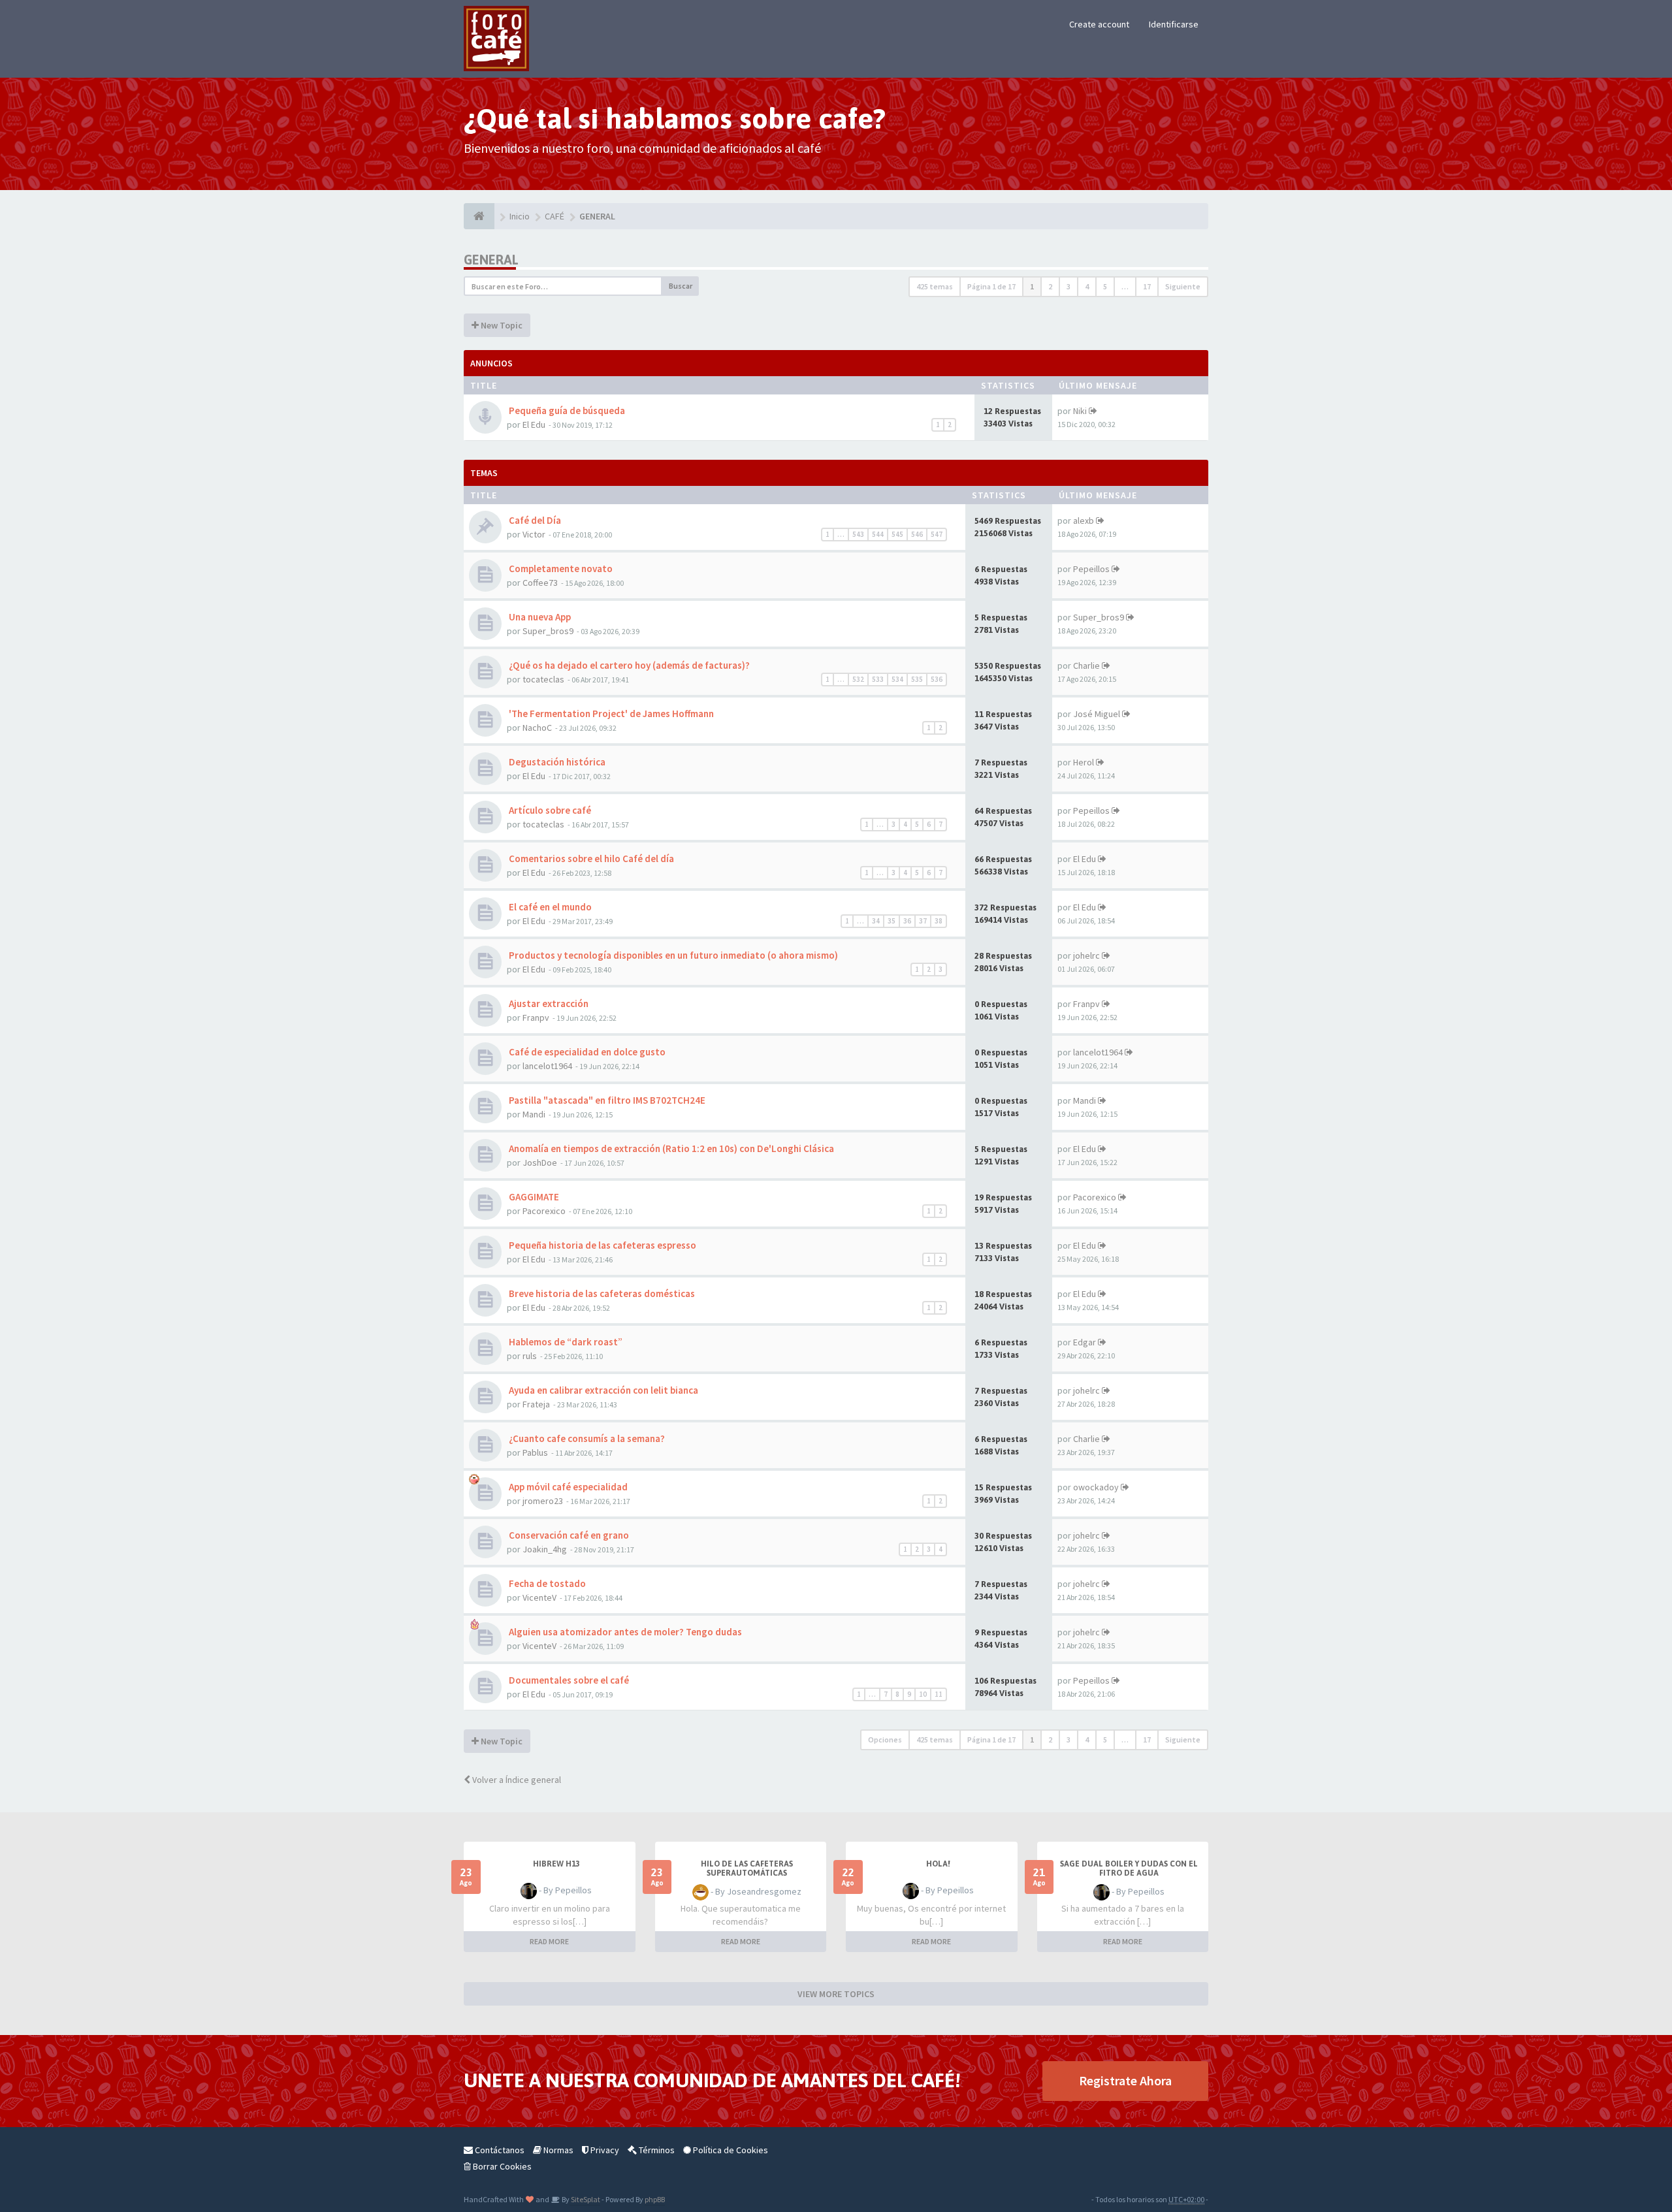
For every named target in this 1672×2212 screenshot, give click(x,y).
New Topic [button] (501, 325)
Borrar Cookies (501, 2166)
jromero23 (543, 1501)
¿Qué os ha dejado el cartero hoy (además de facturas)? (628, 665)
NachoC (537, 728)
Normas (557, 2150)
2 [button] (1050, 286)
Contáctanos (499, 2150)
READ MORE (549, 1941)
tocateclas (543, 679)
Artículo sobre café (549, 810)
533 (878, 679)
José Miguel (1097, 714)
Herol (1084, 762)
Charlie (1086, 665)
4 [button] (1087, 286)
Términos (656, 2150)
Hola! (938, 1864)
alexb (1084, 521)
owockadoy (1096, 1487)
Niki (1080, 411)
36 (907, 921)
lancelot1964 (547, 1066)
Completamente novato (560, 569)
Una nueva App (539, 617)
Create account (1099, 24)
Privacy (604, 2150)
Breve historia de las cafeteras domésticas (601, 1293)
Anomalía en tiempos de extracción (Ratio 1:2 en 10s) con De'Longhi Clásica (670, 1148)
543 (858, 534)
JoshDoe (540, 1162)
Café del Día (534, 520)
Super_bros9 (548, 631)
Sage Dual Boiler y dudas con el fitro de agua (1129, 1868)
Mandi (534, 1114)
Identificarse (1174, 24)
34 (876, 921)
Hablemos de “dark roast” (565, 1342)
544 (878, 534)
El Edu (534, 425)
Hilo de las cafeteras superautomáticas (747, 1868)
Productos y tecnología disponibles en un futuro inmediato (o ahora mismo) (672, 955)
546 (917, 534)
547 (937, 534)
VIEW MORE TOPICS (836, 1994)
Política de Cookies (730, 2150)
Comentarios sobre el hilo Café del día (590, 858)
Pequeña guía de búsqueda (566, 410)
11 (939, 1694)
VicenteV (539, 1597)
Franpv (536, 1018)
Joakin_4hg (545, 1549)
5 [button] (1105, 286)
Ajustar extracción (548, 1003)
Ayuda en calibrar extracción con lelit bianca (603, 1390)
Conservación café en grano (568, 1535)
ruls (530, 1356)
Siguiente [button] (1183, 286)
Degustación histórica (556, 762)
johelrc (1086, 955)
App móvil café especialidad (567, 1487)
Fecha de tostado (546, 1583)
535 (917, 679)
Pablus (535, 1452)
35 (892, 921)
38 (939, 921)
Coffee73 (540, 583)
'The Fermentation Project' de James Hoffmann (610, 713)
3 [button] (1069, 286)
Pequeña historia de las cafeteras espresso (602, 1245)
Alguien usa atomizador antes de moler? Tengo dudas (624, 1632)
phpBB (655, 2199)
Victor (534, 534)
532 (858, 679)
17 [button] (1147, 286)
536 (937, 679)
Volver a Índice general (516, 1780)
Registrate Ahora (1125, 2080)
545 (897, 534)
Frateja (536, 1404)
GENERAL (491, 260)
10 (923, 1694)
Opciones (885, 1739)
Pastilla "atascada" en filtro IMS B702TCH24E (606, 1100)
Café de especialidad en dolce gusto (586, 1052)
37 (923, 921)
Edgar (1085, 1342)
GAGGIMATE (533, 1197)
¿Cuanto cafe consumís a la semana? (586, 1438)
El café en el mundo (549, 907)
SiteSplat (585, 2199)
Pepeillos (1091, 569)
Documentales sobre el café (568, 1680)
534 (897, 679)
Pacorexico (544, 1211)
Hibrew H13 (556, 1864)
